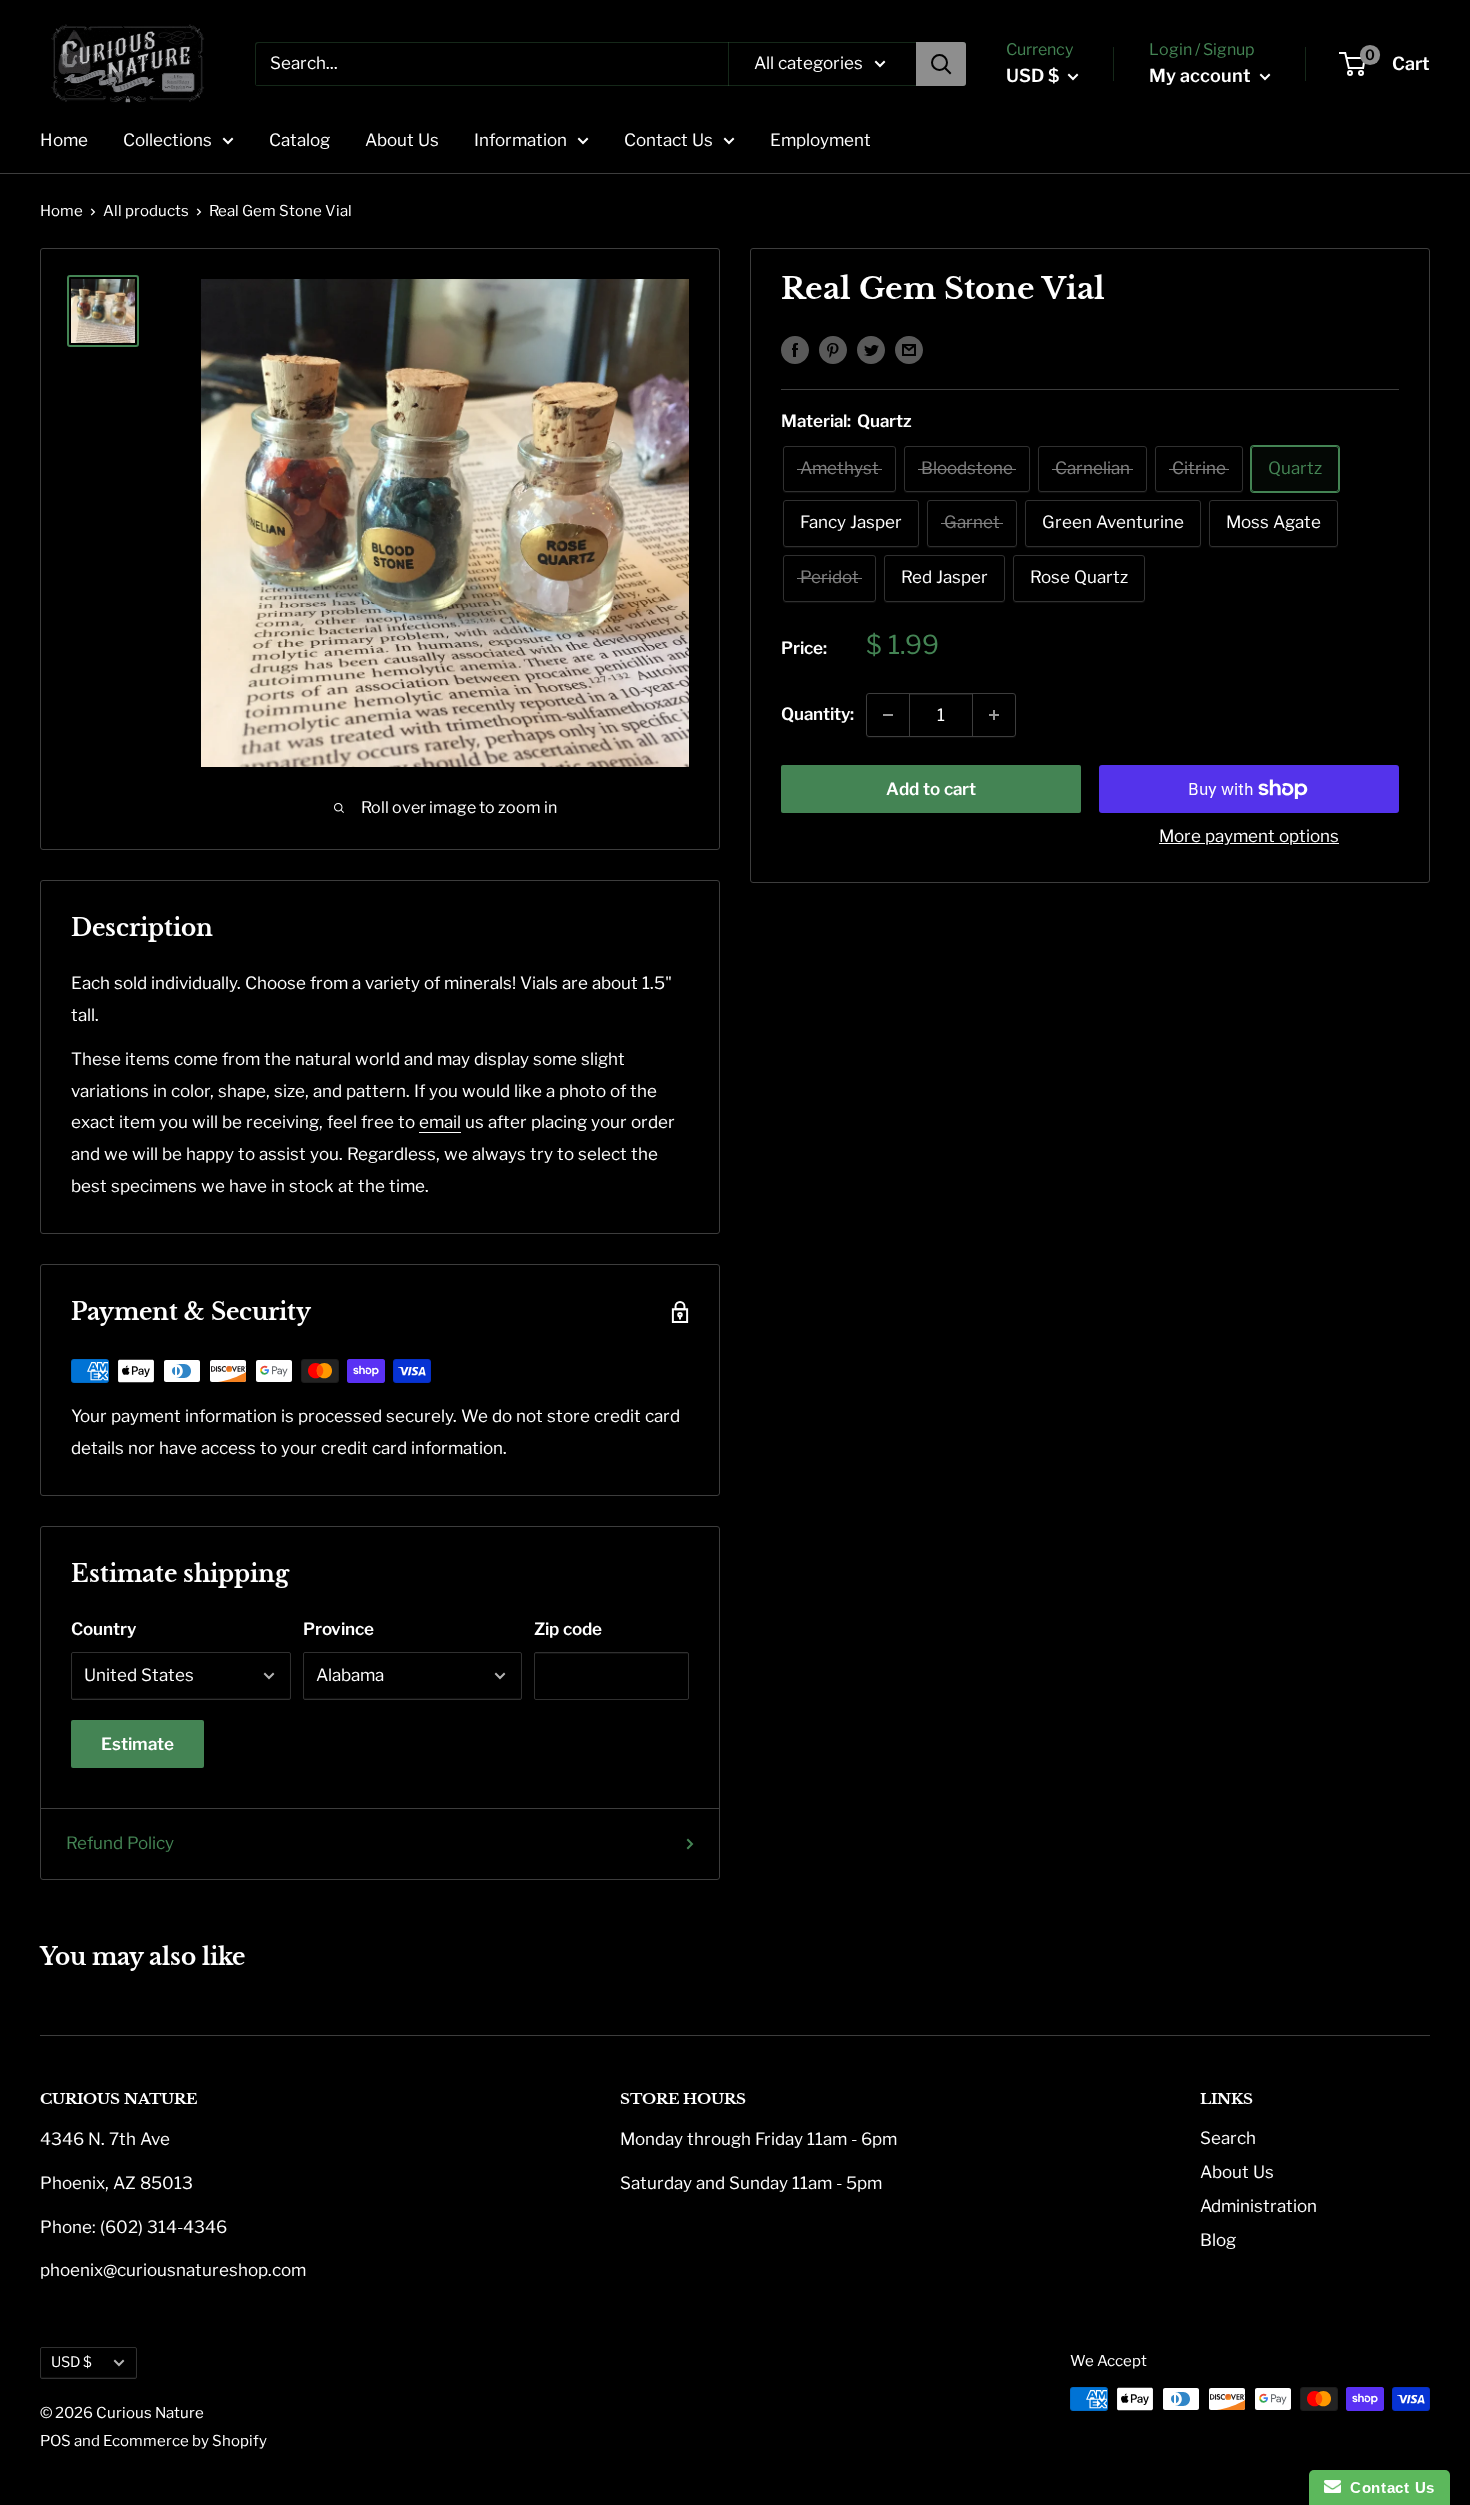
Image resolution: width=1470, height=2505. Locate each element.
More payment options (1249, 836)
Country (103, 1629)
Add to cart (931, 789)
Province (338, 1629)
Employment (820, 140)
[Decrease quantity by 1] (888, 715)
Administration (1258, 2206)
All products (146, 211)
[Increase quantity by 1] (994, 715)
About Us (402, 140)
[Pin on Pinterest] (833, 349)
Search (1228, 2138)
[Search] (941, 64)
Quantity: (817, 714)
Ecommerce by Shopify (185, 2441)
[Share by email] (909, 349)
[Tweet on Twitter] (871, 349)
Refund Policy (120, 1843)
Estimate (137, 1744)
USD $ (71, 2362)
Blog (1218, 2240)
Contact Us (668, 140)
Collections (167, 140)
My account (1202, 75)
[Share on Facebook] (795, 349)
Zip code (568, 1629)
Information (520, 140)
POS (55, 2441)
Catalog (299, 140)
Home (64, 140)
